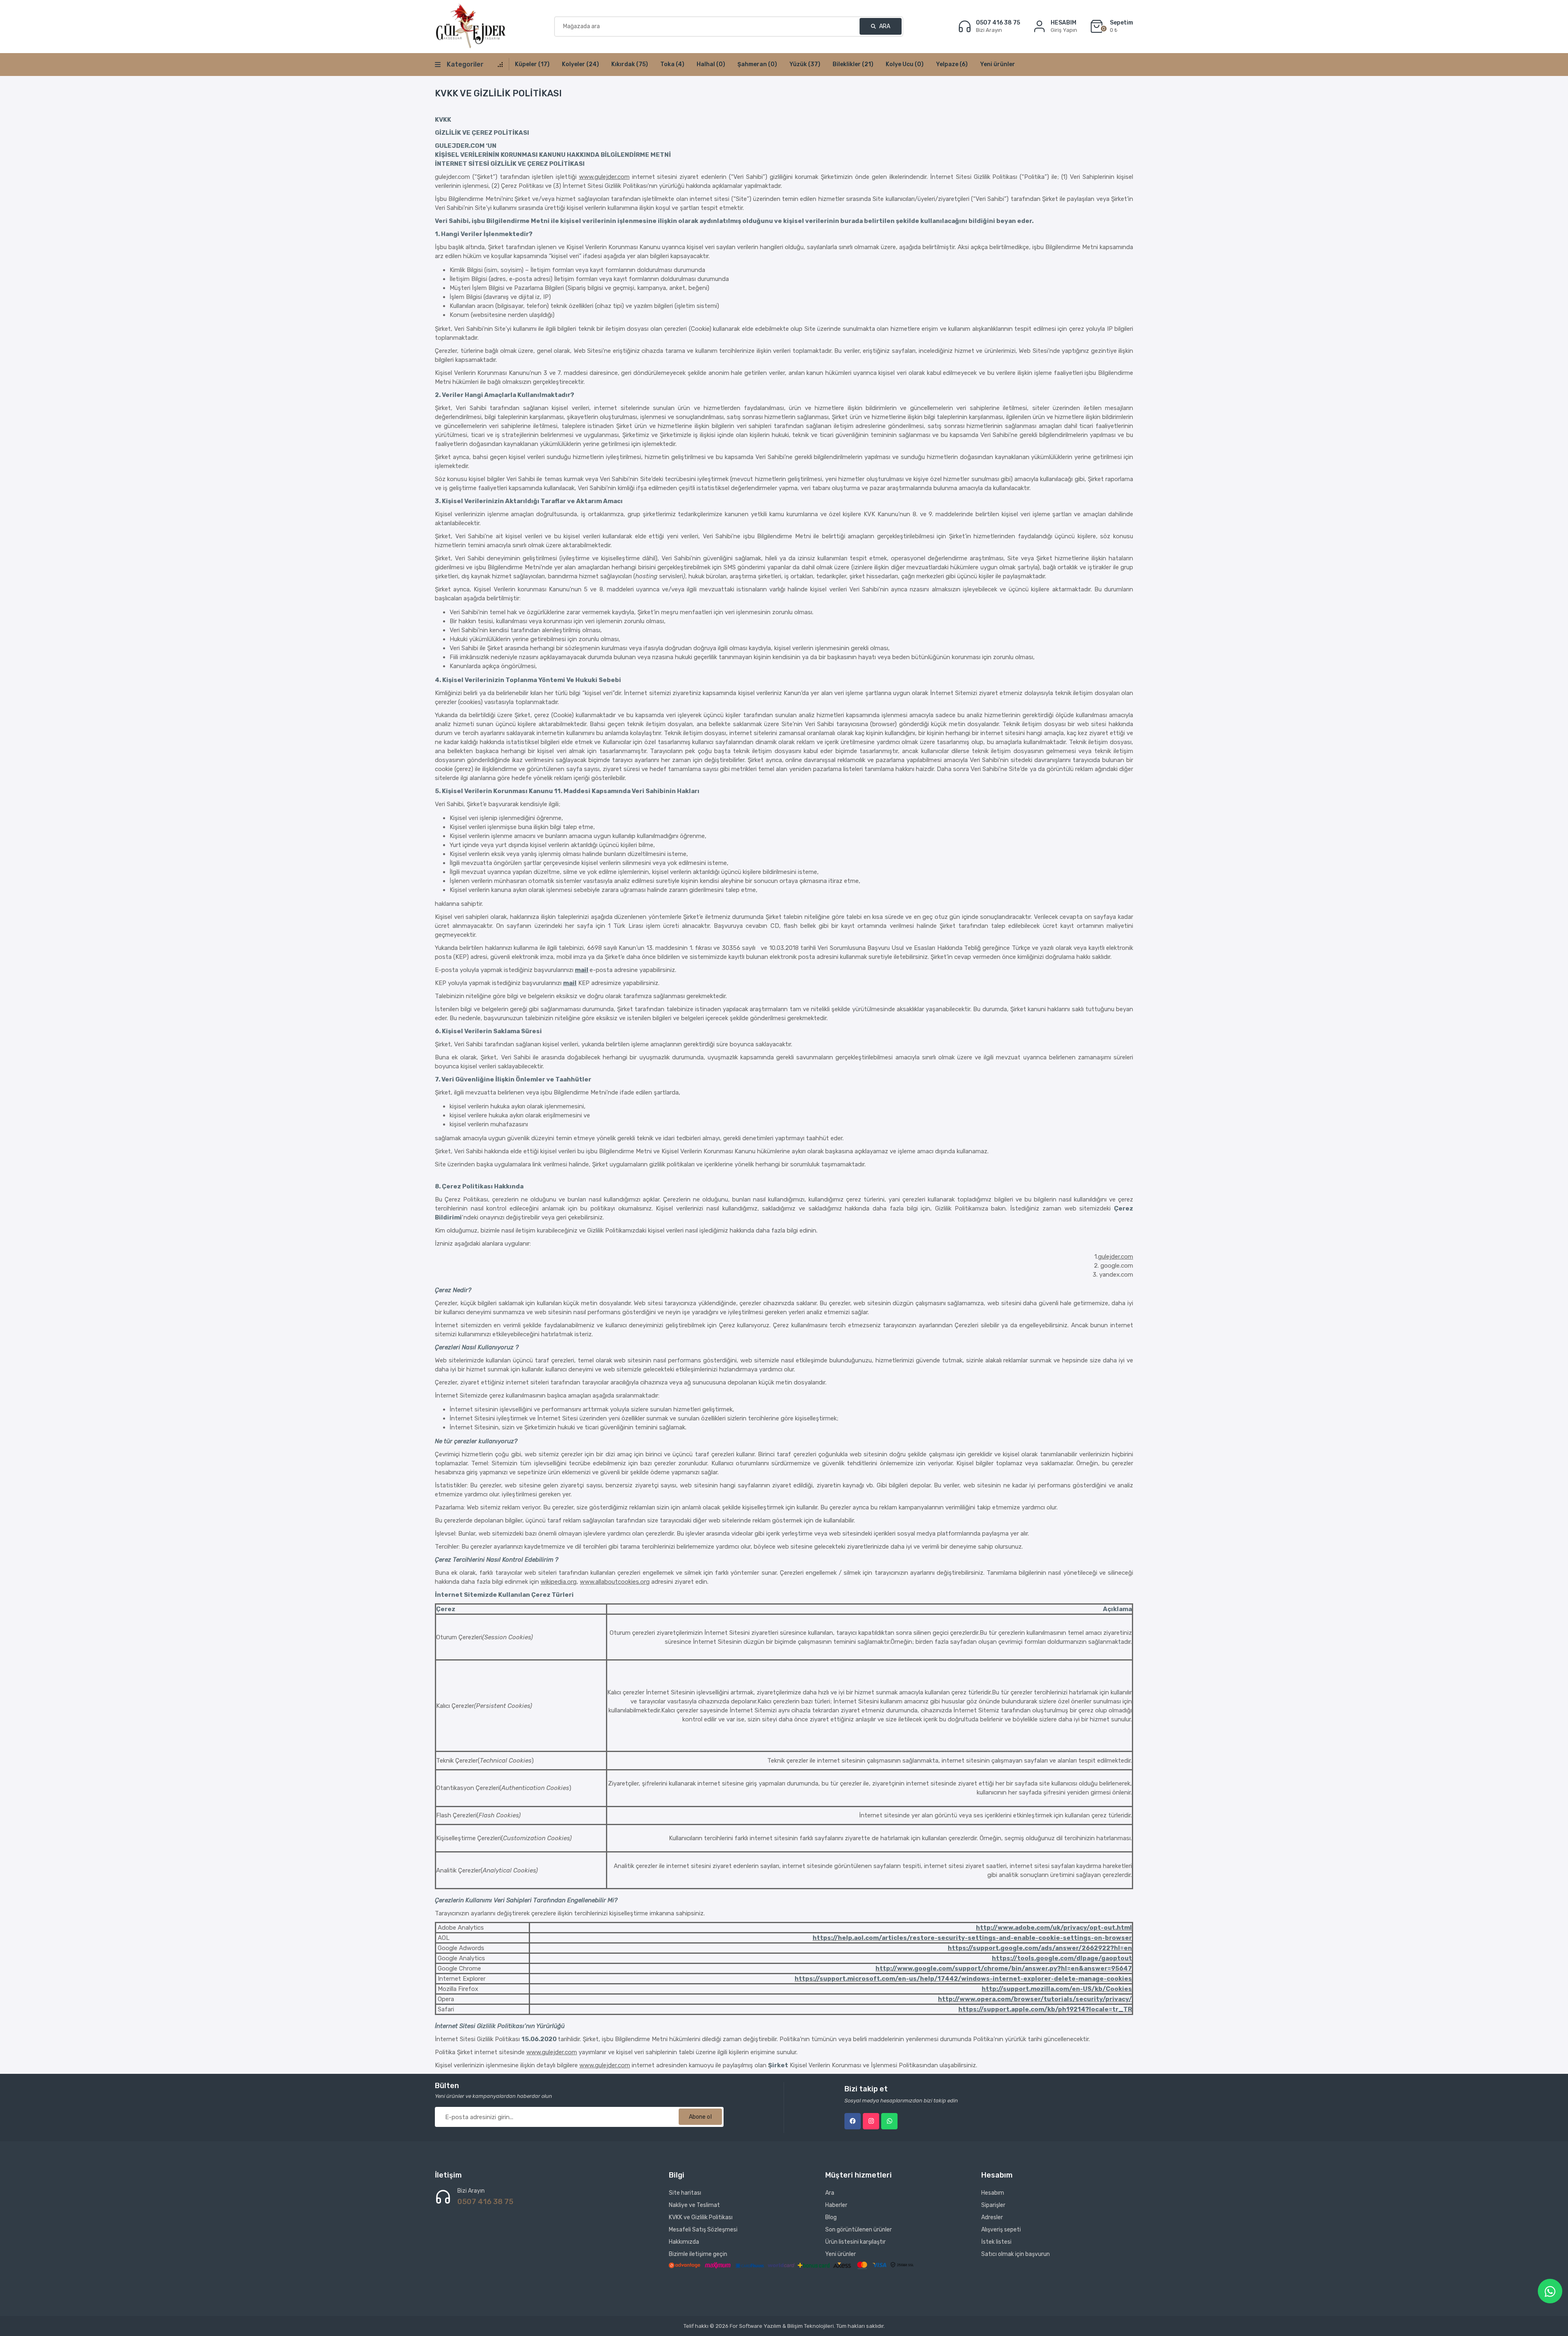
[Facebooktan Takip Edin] (853, 2121)
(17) (532, 64)
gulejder (606, 2065)
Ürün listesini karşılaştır (855, 2242)
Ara (884, 26)
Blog (831, 2217)
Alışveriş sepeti (1001, 2230)
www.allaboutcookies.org (615, 1582)
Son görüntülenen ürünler (859, 2230)
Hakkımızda (684, 2242)
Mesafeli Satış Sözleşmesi (703, 2230)
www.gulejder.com (604, 177)
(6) (952, 64)
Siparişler (993, 2205)
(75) (630, 64)
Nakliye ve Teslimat (694, 2205)
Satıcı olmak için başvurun (1016, 2254)
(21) (853, 64)
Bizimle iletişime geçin (698, 2254)
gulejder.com (1116, 1257)
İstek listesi (996, 2242)
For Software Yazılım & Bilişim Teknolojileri (782, 2326)
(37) (805, 64)
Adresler (992, 2217)
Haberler (836, 2205)
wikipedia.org (559, 1582)
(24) (580, 64)
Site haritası (685, 2193)
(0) (711, 64)
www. (587, 2065)
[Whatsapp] (889, 2121)
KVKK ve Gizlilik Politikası (701, 2217)
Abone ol (700, 2117)
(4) (672, 64)
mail (582, 970)
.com (623, 2065)
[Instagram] (871, 2121)
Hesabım (993, 2193)
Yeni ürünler (998, 64)
